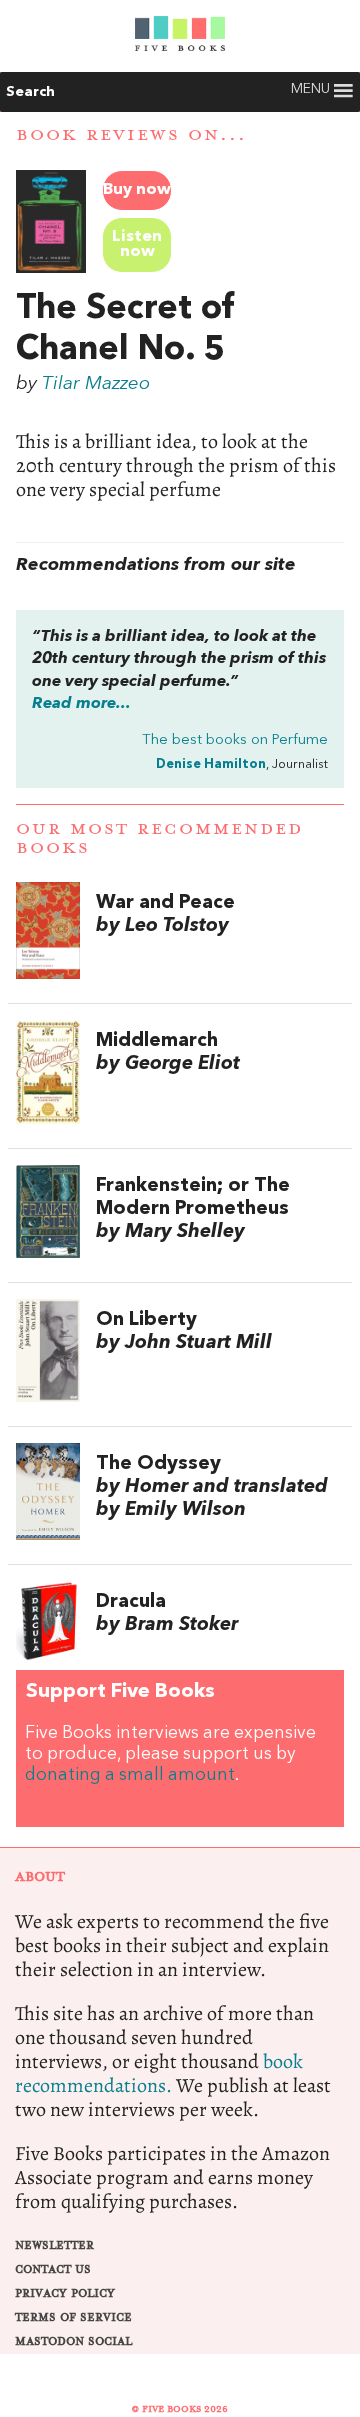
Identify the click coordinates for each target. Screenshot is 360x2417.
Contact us (53, 2269)
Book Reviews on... (131, 135)
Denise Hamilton (211, 764)
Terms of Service (73, 2317)
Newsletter (54, 2245)
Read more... (81, 704)
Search (30, 92)
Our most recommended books (159, 838)
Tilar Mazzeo (96, 384)
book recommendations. (159, 2073)
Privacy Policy (65, 2293)
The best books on (235, 740)
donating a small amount (130, 1775)
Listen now (137, 244)
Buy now (137, 190)
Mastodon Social (73, 2341)
